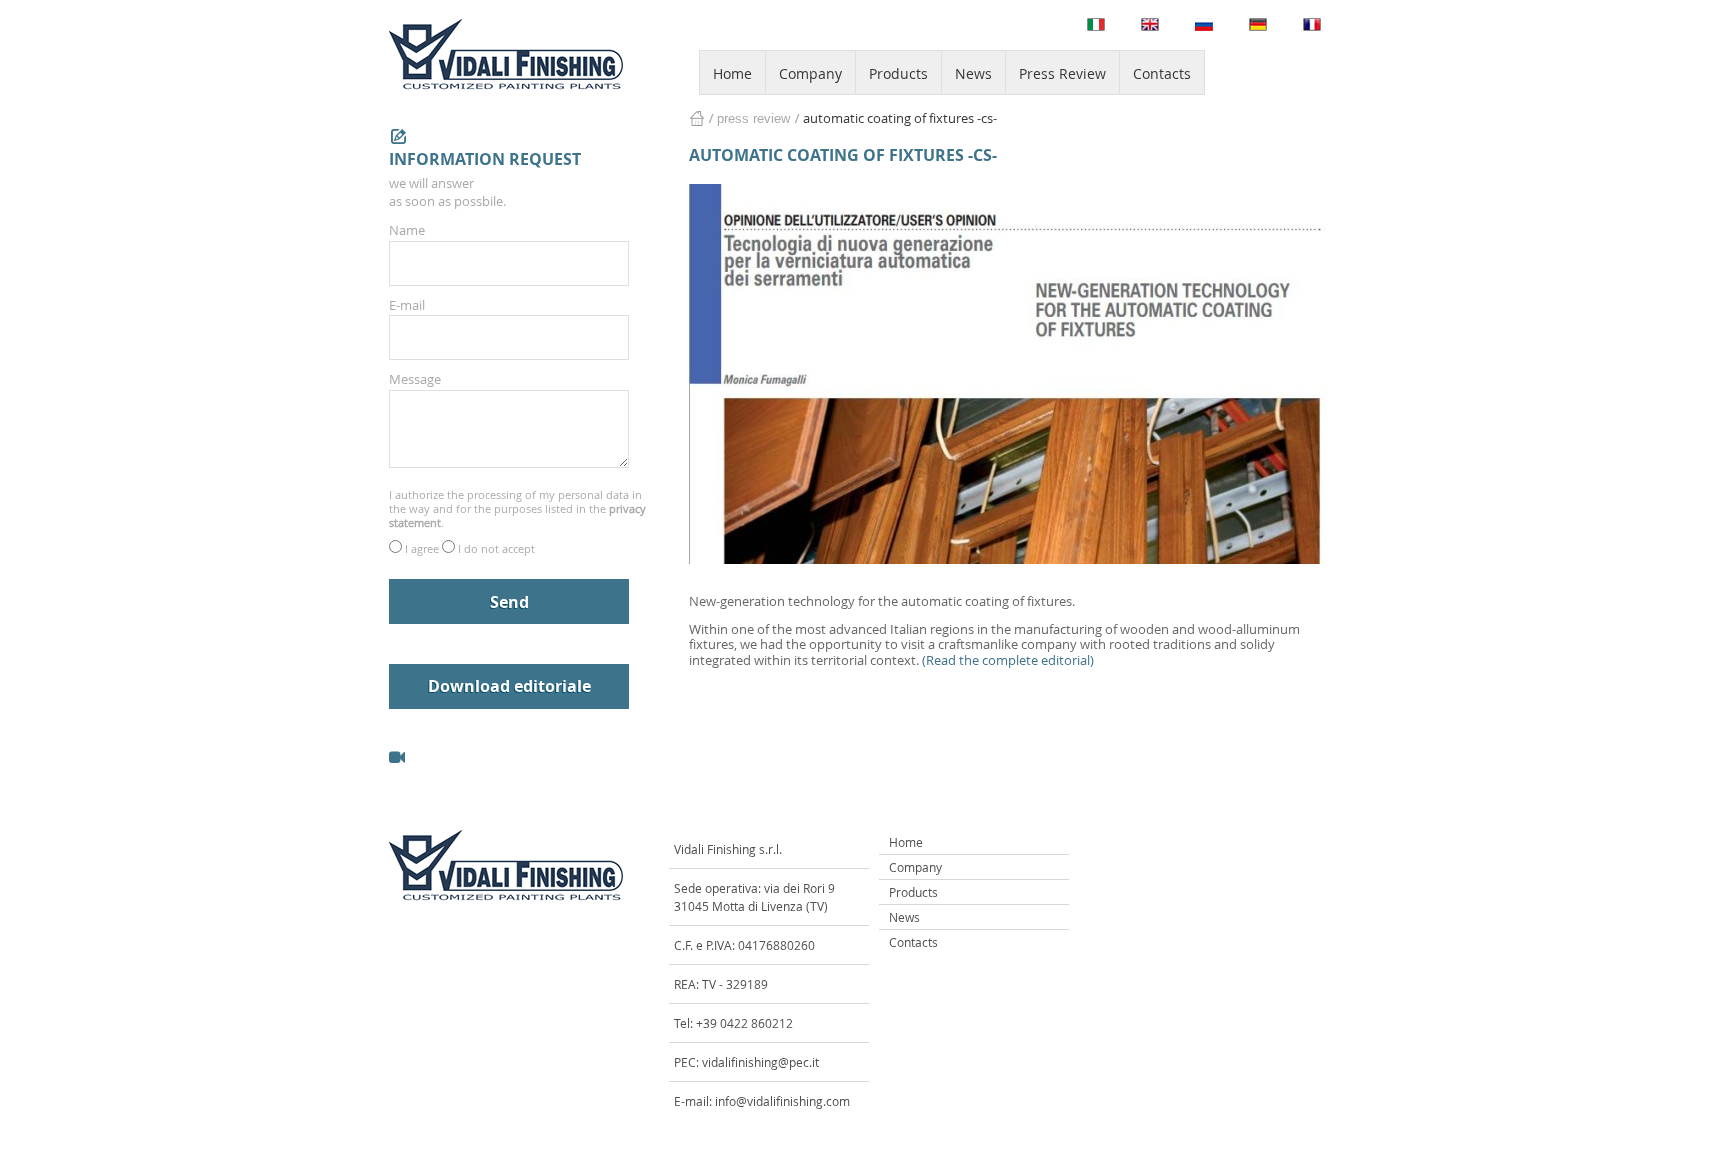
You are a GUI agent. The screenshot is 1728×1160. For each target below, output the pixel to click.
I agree (423, 548)
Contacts (1162, 73)
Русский (1204, 24)
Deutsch (1258, 24)
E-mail (407, 305)
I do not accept (496, 548)
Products (898, 73)
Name (407, 230)
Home (732, 73)
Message (415, 379)
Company (810, 73)
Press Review (1062, 73)
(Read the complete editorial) (1008, 660)
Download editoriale (509, 686)
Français (1312, 24)
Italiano (1096, 24)
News (973, 73)
